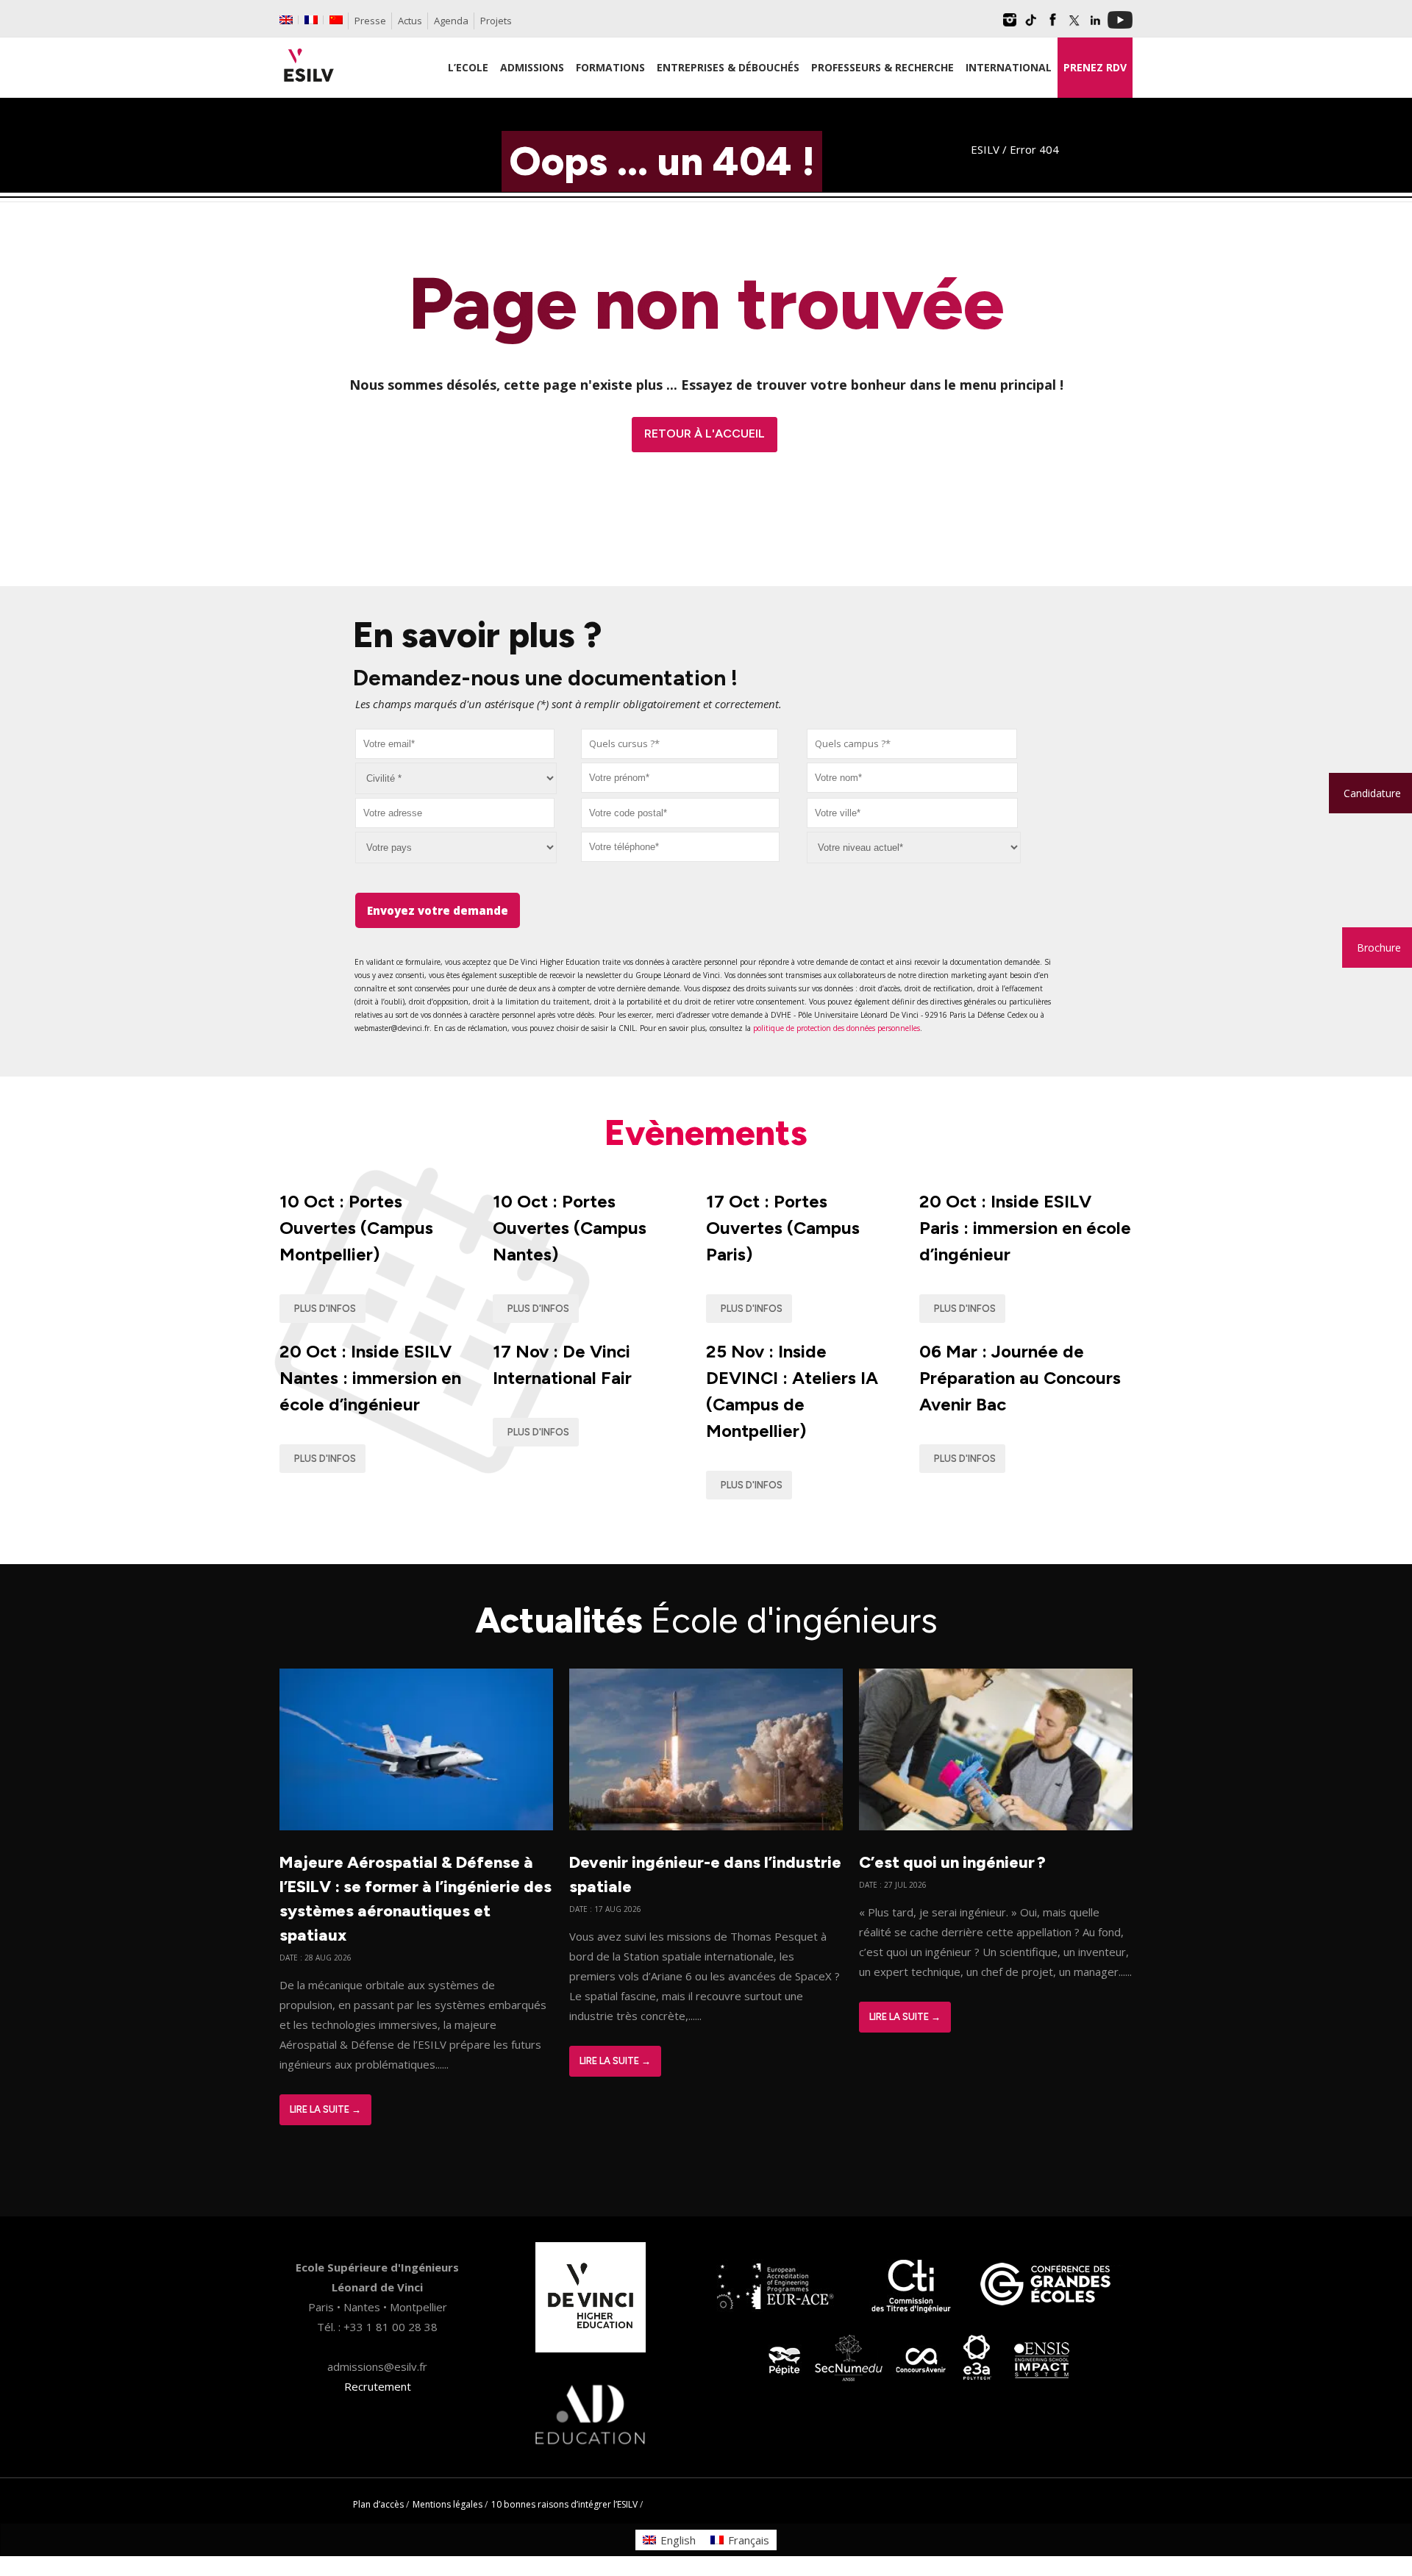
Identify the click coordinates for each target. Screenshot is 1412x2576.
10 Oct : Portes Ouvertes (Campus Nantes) (570, 1228)
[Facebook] (1052, 25)
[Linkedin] (1095, 25)
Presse (370, 21)
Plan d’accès (378, 2504)
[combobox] (680, 744)
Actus (410, 21)
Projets (496, 21)
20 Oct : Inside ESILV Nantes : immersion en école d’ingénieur (370, 1378)
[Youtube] (1120, 25)
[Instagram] (1010, 25)
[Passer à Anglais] (286, 20)
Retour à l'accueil (705, 434)
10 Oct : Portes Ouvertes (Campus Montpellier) (356, 1228)
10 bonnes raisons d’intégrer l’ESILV (564, 2504)
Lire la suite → (325, 2109)
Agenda (451, 21)
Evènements (706, 1132)
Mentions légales (448, 2504)
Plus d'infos (325, 1309)
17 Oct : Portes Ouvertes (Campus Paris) (783, 1228)
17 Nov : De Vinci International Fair (562, 1364)
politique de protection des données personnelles (837, 1028)
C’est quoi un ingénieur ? (952, 1862)
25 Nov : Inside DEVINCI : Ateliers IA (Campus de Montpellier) (792, 1391)
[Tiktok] (1031, 25)
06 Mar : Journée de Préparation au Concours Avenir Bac (1020, 1378)
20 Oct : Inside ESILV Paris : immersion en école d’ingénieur (1025, 1228)
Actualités (706, 1620)
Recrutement (378, 2386)
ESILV (985, 149)
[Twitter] (1074, 25)
